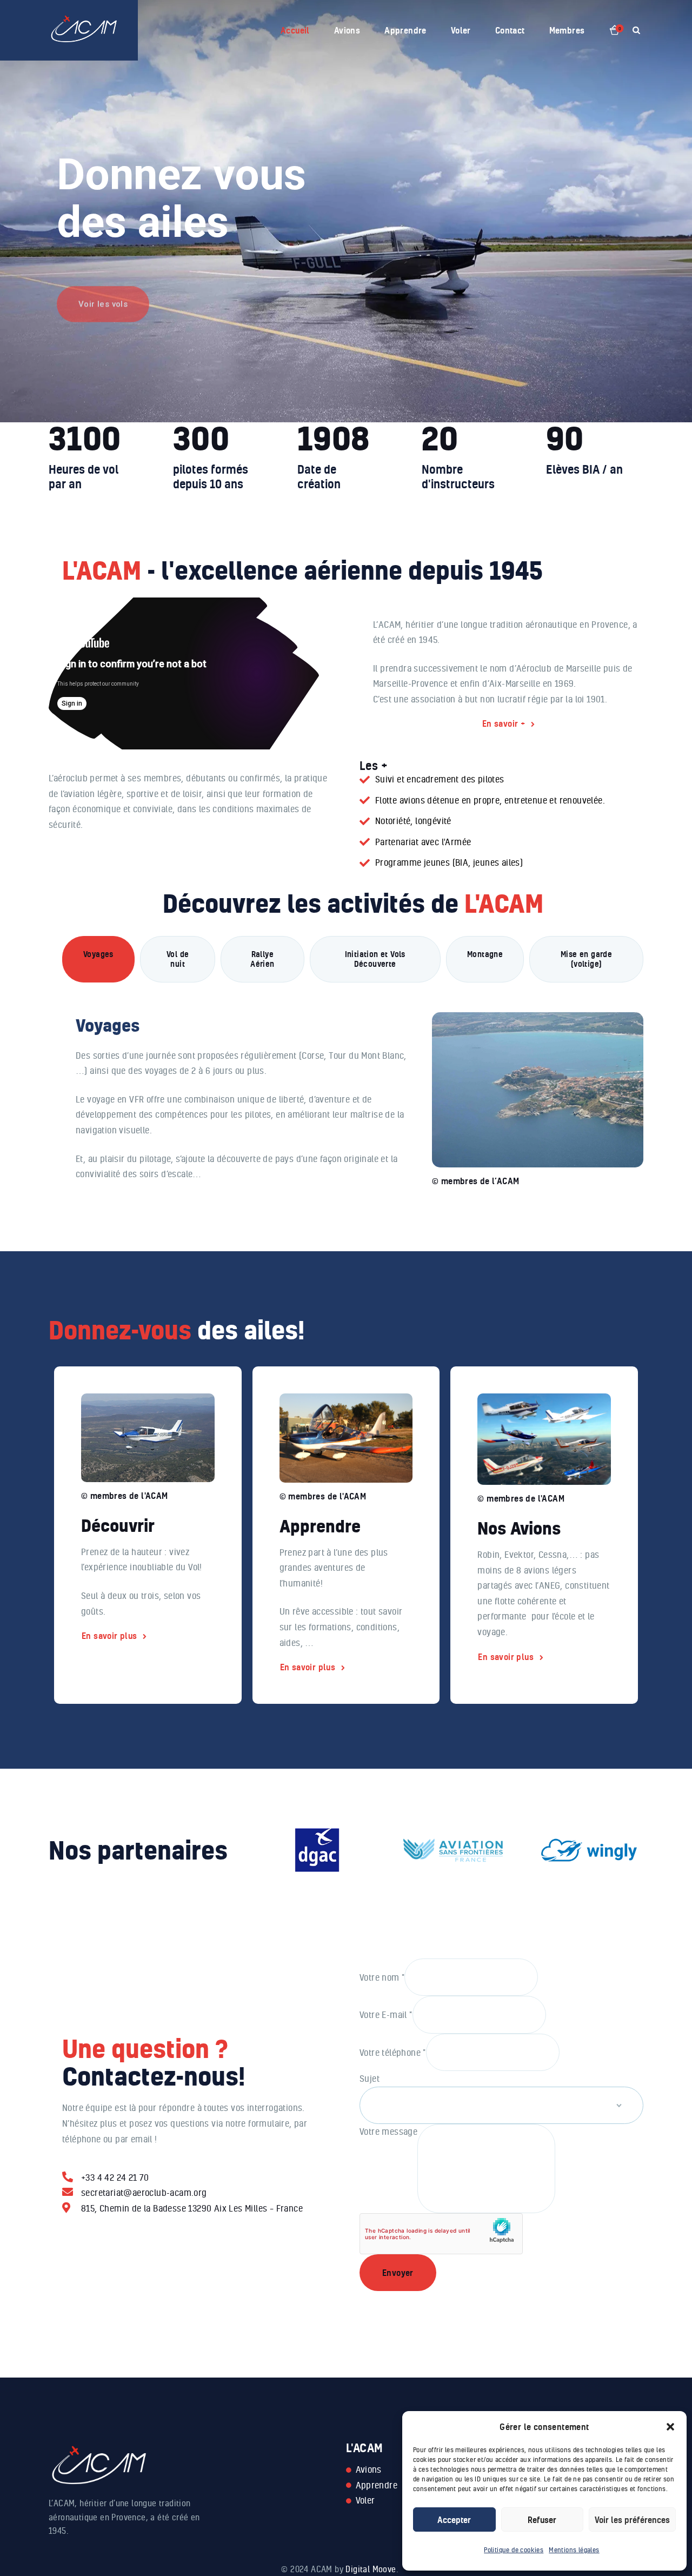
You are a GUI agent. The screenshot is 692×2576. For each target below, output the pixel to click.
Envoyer (398, 2273)
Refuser (542, 2520)
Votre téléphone (393, 2052)
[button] (670, 2427)
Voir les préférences (632, 2520)
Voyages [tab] (98, 954)
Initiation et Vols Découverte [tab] (375, 959)
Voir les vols (103, 290)
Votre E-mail (386, 2014)
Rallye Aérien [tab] (262, 959)
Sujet (370, 2078)
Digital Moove (371, 2569)
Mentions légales (574, 2550)
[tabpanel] (353, 1088)
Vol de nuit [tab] (178, 959)
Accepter (454, 2520)
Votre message (388, 2131)
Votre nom (382, 1977)
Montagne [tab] (485, 954)
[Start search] (636, 31)
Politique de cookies (514, 2550)
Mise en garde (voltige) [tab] (586, 959)
